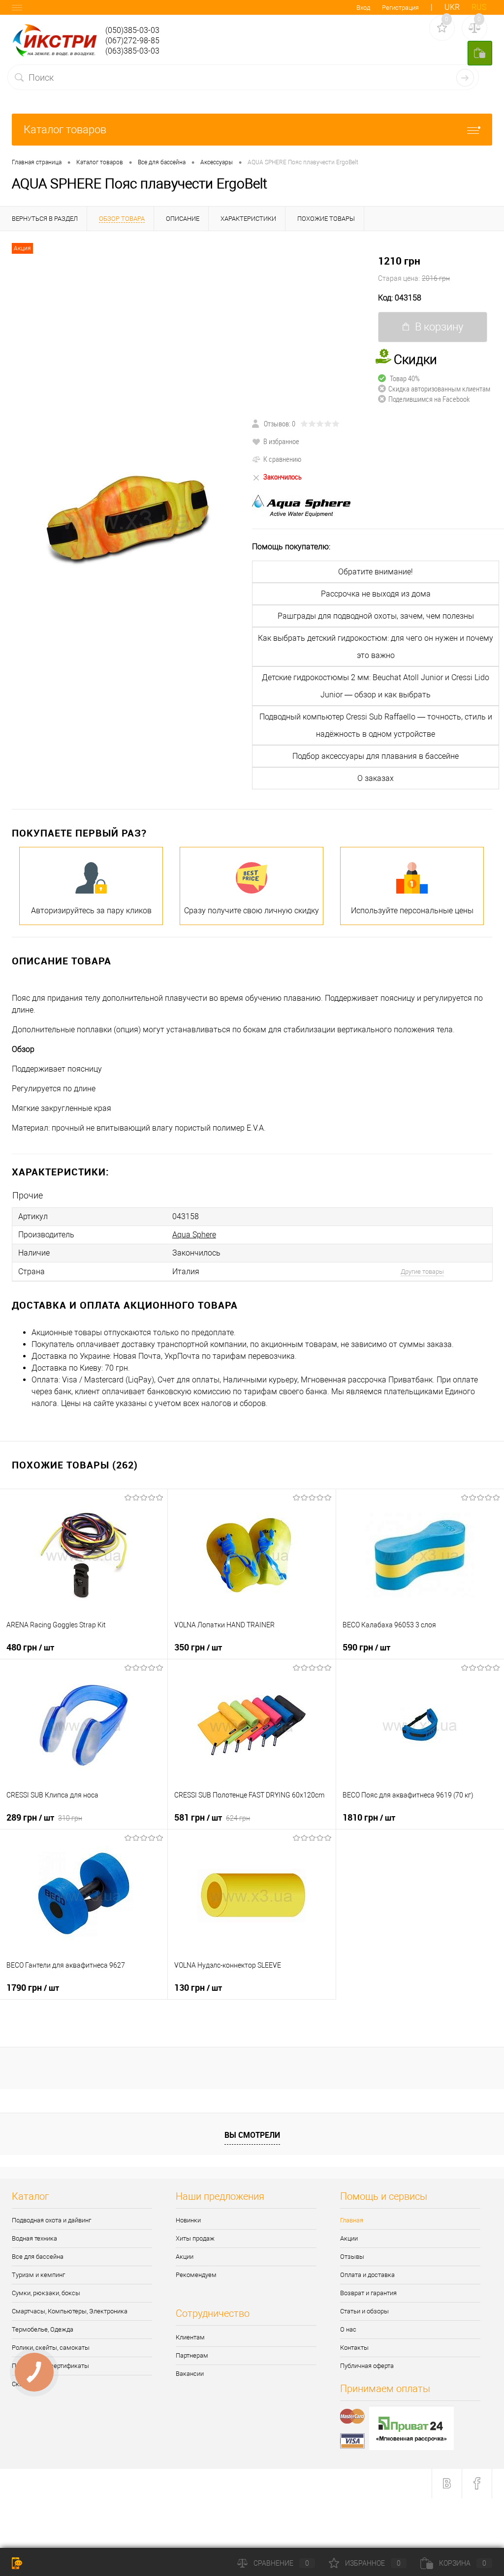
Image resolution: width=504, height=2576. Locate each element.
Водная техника (34, 2238)
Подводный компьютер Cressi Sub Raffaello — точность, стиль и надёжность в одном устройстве (376, 725)
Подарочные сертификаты (50, 2366)
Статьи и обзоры (364, 2311)
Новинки (188, 2220)
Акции (185, 2257)
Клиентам (190, 2337)
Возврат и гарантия (368, 2293)
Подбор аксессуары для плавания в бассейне (376, 756)
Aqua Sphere (194, 1235)
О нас (348, 2329)
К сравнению (282, 459)
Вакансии (190, 2374)
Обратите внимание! (376, 572)
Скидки (22, 2384)
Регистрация (400, 8)
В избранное (281, 441)
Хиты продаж (195, 2238)
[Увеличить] (126, 520)
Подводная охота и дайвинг (51, 2220)
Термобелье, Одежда (43, 2329)
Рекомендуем (196, 2275)
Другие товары (422, 1272)
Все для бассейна (38, 2257)
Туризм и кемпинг (38, 2275)
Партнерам (192, 2355)
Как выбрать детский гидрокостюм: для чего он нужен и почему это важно (376, 647)
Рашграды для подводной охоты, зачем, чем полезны (376, 616)
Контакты (354, 2348)
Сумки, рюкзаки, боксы (46, 2293)
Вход (363, 8)
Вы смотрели (252, 2135)
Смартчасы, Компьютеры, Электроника (70, 2311)
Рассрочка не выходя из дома (376, 594)
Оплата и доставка (367, 2275)
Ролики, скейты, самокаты (51, 2348)
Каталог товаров (65, 130)
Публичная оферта (367, 2366)
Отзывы (352, 2257)
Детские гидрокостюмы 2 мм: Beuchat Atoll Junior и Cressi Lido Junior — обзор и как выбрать (376, 686)
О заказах (376, 778)
